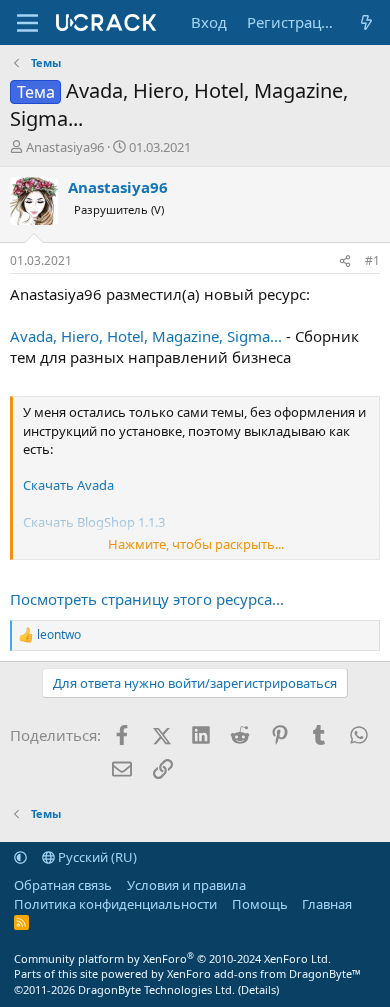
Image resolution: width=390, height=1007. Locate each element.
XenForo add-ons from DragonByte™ (264, 973)
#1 (372, 260)
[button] (20, 857)
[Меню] (27, 23)
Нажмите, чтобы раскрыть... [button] (196, 544)
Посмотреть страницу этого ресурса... (147, 599)
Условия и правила (186, 885)
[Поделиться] (345, 261)
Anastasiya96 (65, 147)
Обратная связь (63, 885)
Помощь (260, 904)
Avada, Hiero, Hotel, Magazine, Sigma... (146, 336)
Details (258, 989)
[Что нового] (366, 22)
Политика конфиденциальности (115, 904)
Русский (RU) (96, 857)
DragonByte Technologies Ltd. (156, 989)
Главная (327, 904)
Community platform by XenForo (172, 958)
